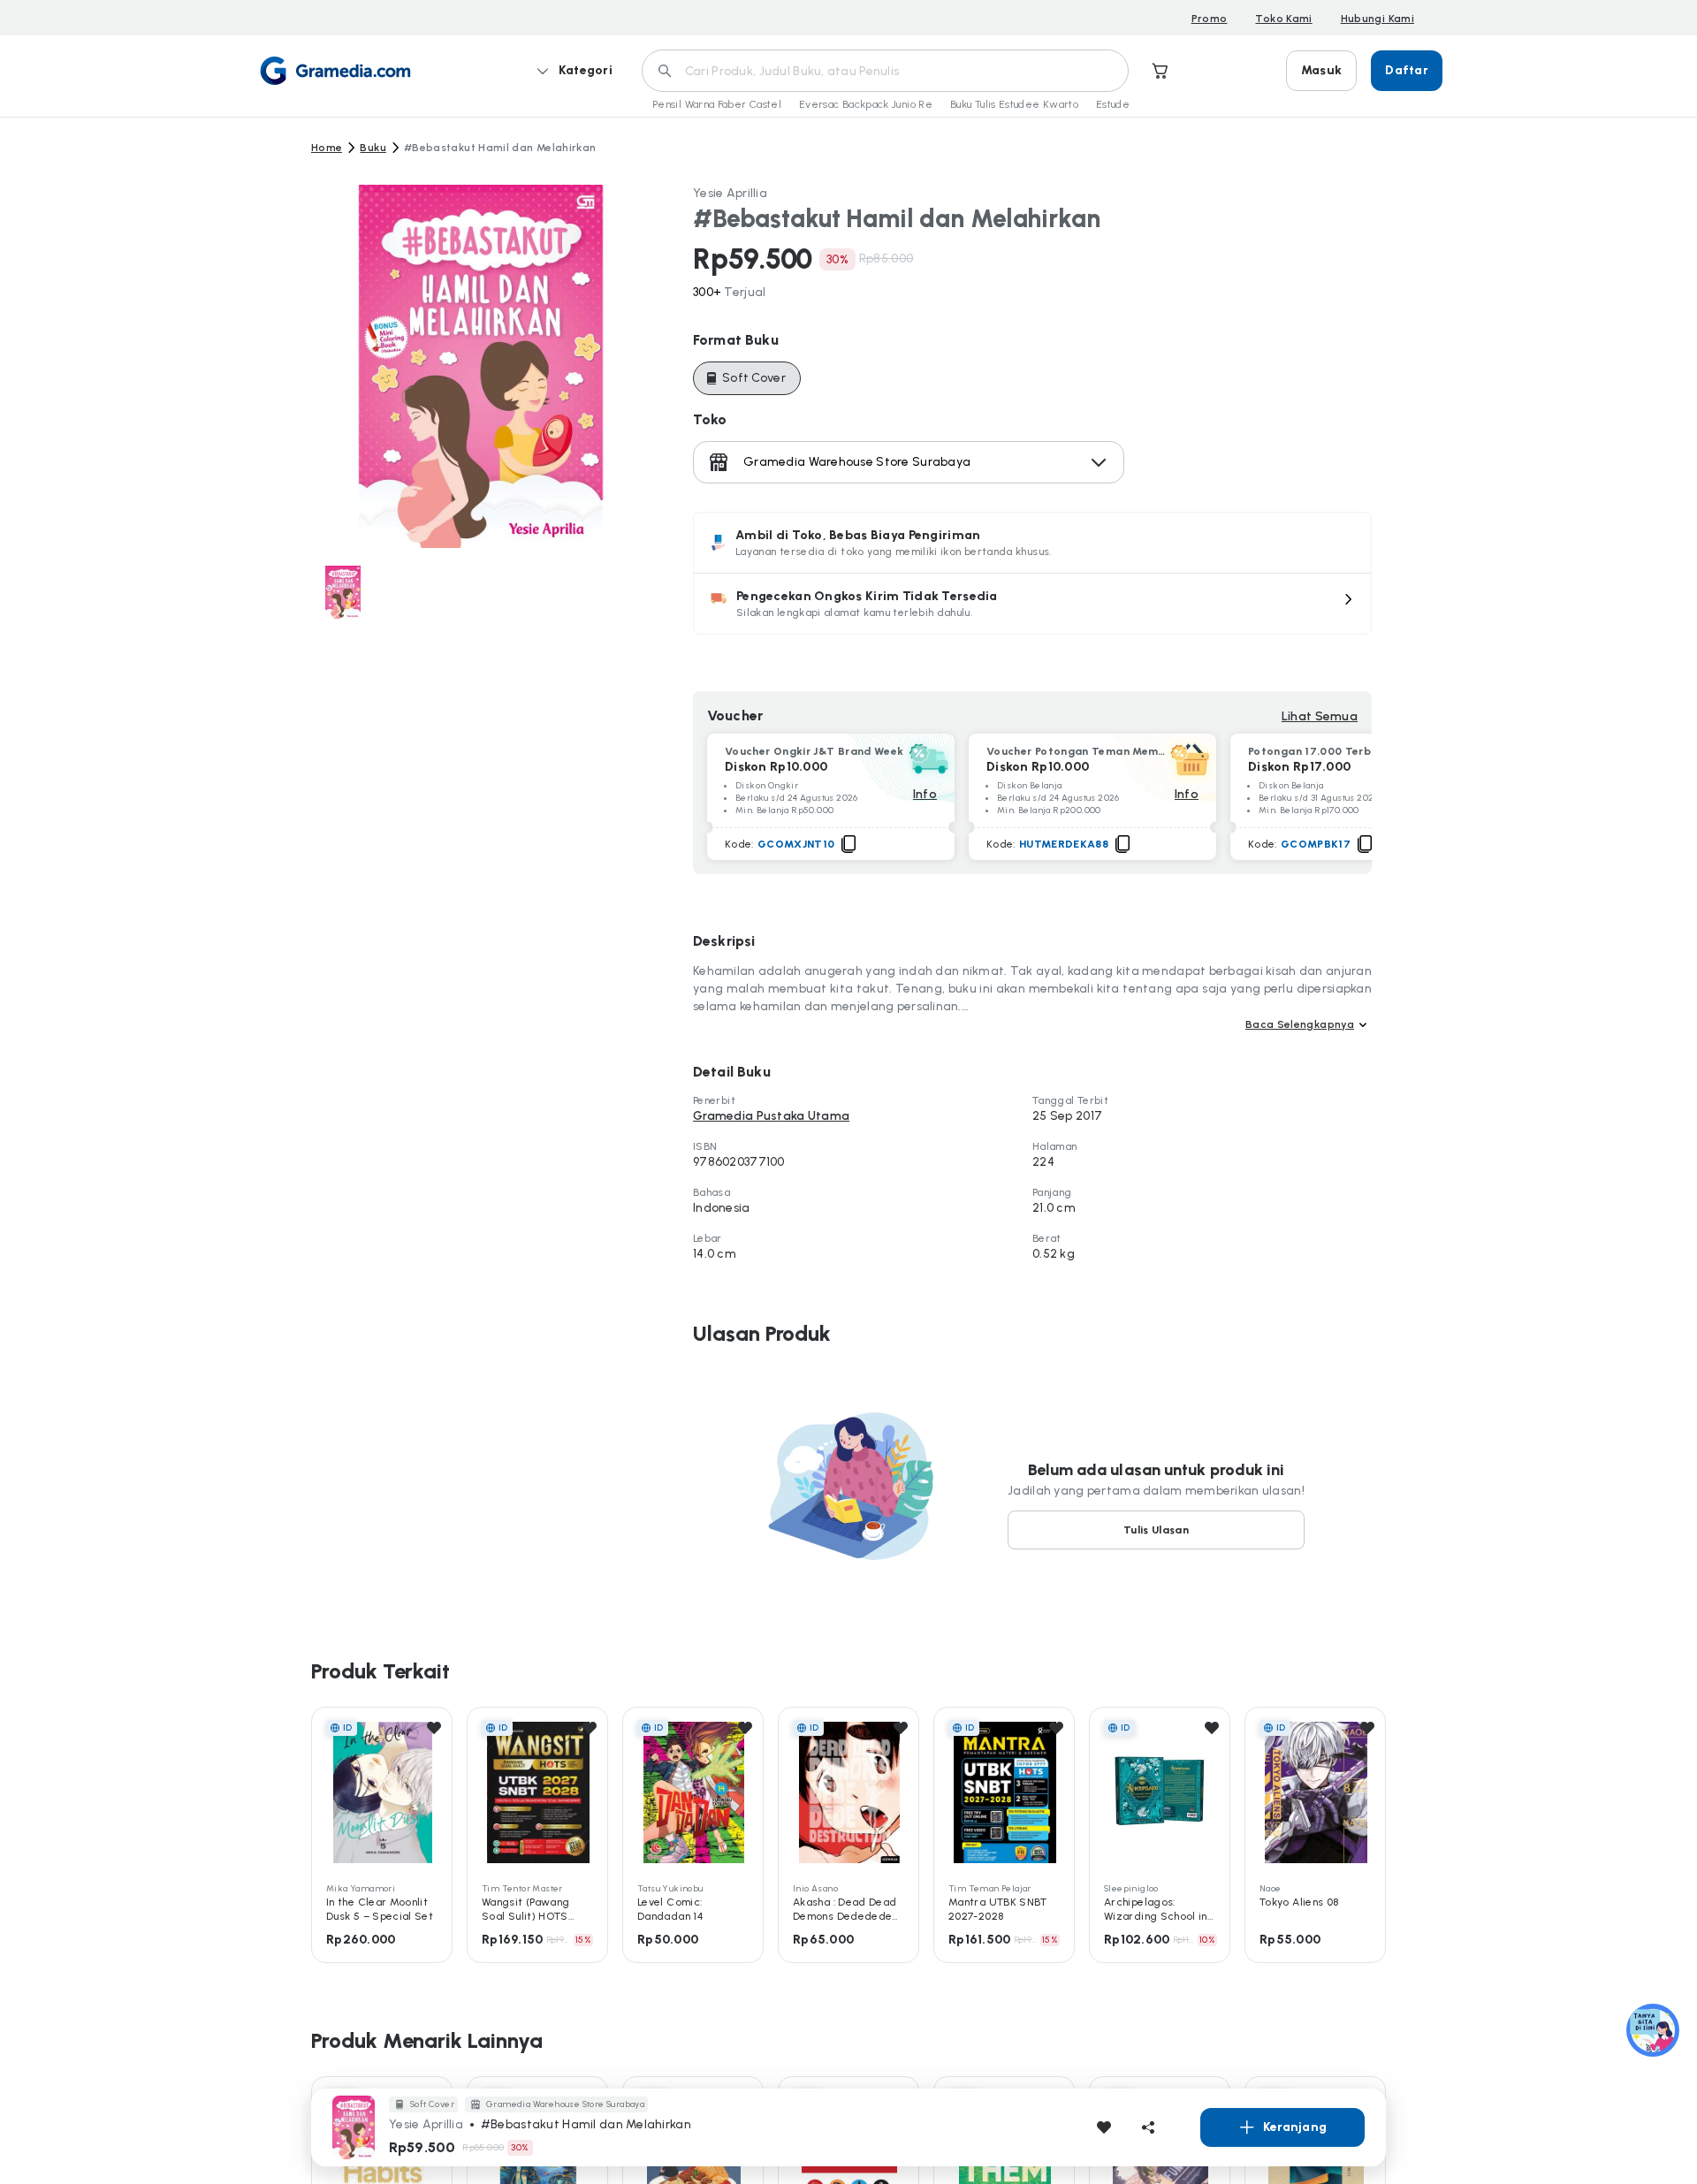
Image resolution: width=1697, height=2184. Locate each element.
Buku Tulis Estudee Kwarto (1014, 104)
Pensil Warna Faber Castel (717, 104)
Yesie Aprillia (730, 193)
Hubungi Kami (1377, 19)
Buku (373, 148)
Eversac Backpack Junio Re (866, 104)
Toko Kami (1283, 19)
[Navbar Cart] (1161, 71)
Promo (1210, 19)
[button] (1032, 604)
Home (327, 148)
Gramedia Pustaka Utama (771, 1116)
